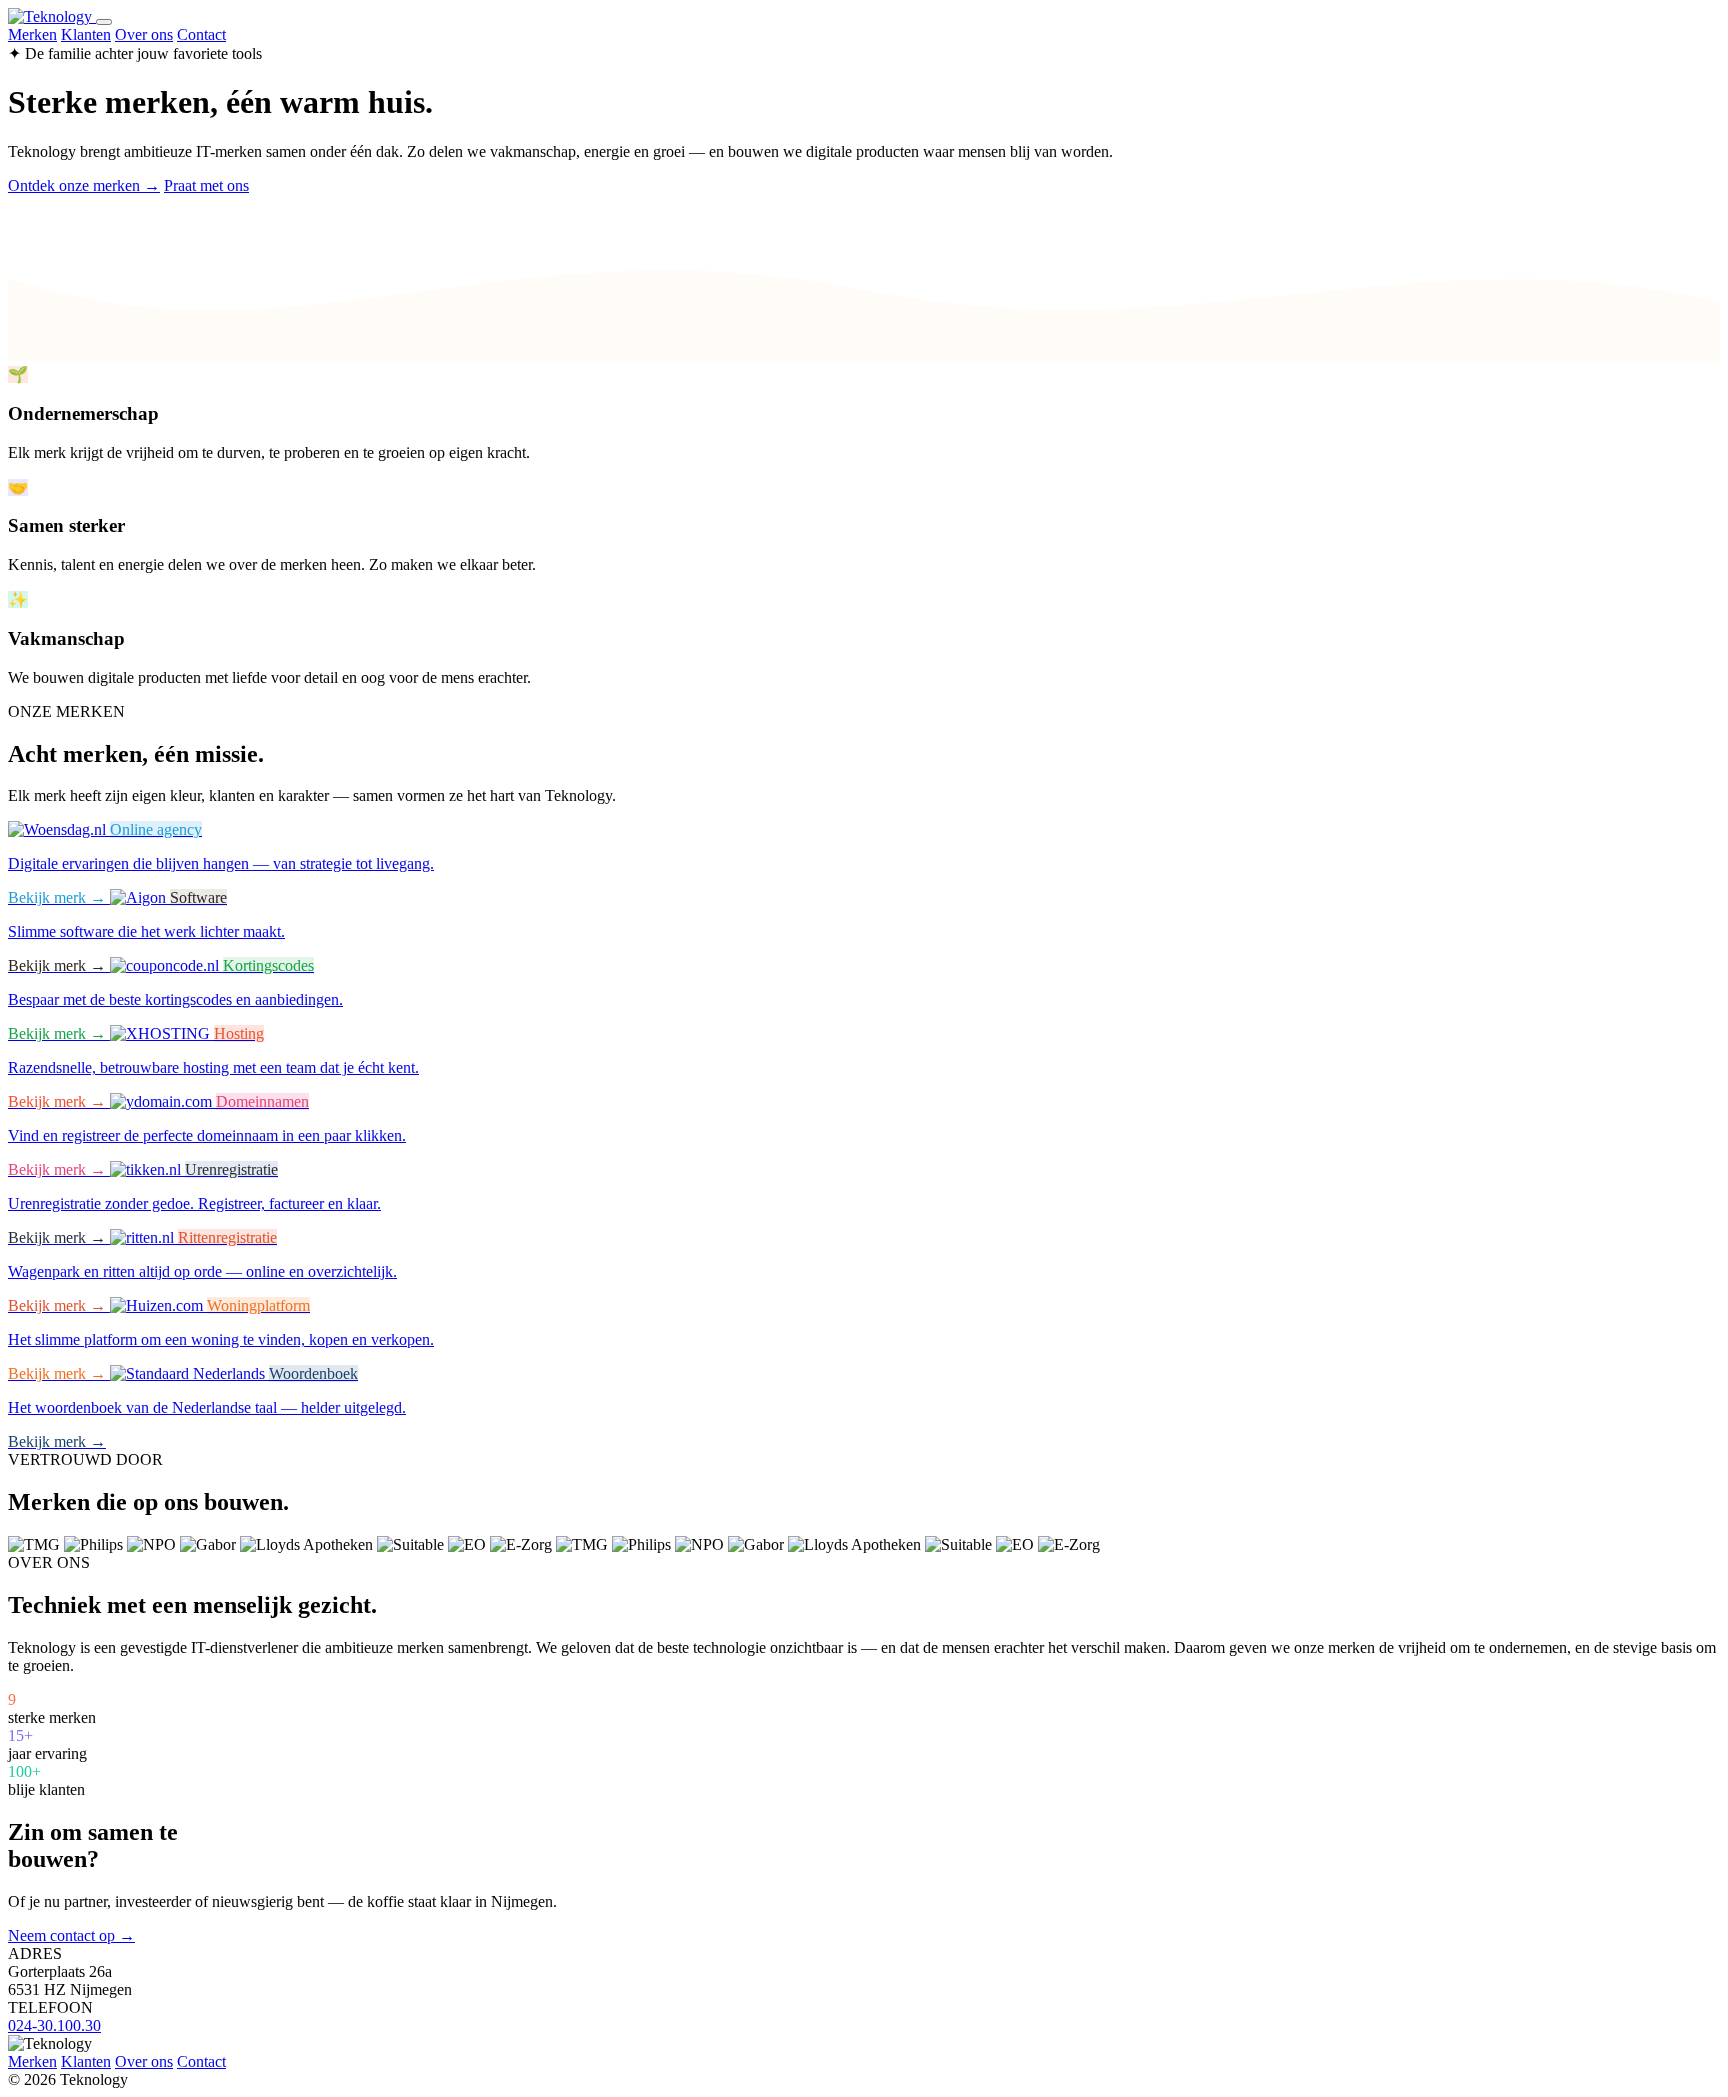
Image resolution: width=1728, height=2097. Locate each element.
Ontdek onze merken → (84, 185)
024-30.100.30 (54, 2025)
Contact (201, 34)
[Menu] (104, 22)
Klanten (86, 34)
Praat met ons (206, 185)
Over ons (144, 34)
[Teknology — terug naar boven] (52, 16)
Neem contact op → (71, 1935)
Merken (32, 34)
